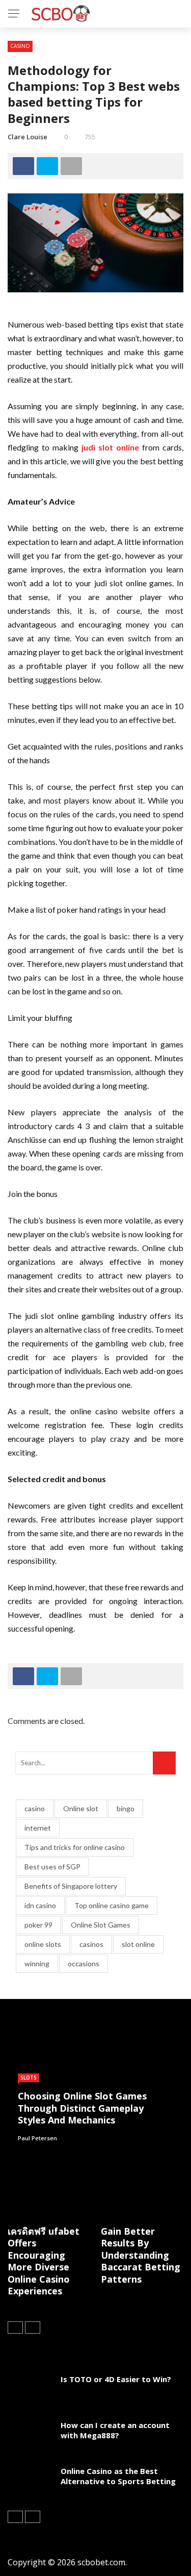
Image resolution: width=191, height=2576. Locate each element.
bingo (126, 1808)
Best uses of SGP (52, 1867)
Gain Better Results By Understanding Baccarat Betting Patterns (141, 2255)
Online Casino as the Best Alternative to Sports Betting (118, 2476)
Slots (29, 2078)
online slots (43, 1944)
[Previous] (15, 2328)
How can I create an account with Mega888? (115, 2430)
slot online (138, 1944)
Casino (20, 46)
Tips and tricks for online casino (75, 1847)
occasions (84, 1964)
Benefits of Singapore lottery (71, 1886)
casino (35, 1808)
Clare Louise (28, 137)
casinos (91, 1944)
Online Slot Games (101, 1925)
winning (37, 1964)
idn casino (40, 1905)
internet (38, 1828)
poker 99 (38, 1925)
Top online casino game (112, 1905)
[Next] (33, 2328)
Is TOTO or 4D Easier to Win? (116, 2379)
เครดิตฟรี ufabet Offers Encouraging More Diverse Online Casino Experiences (44, 2261)
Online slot (81, 1808)
